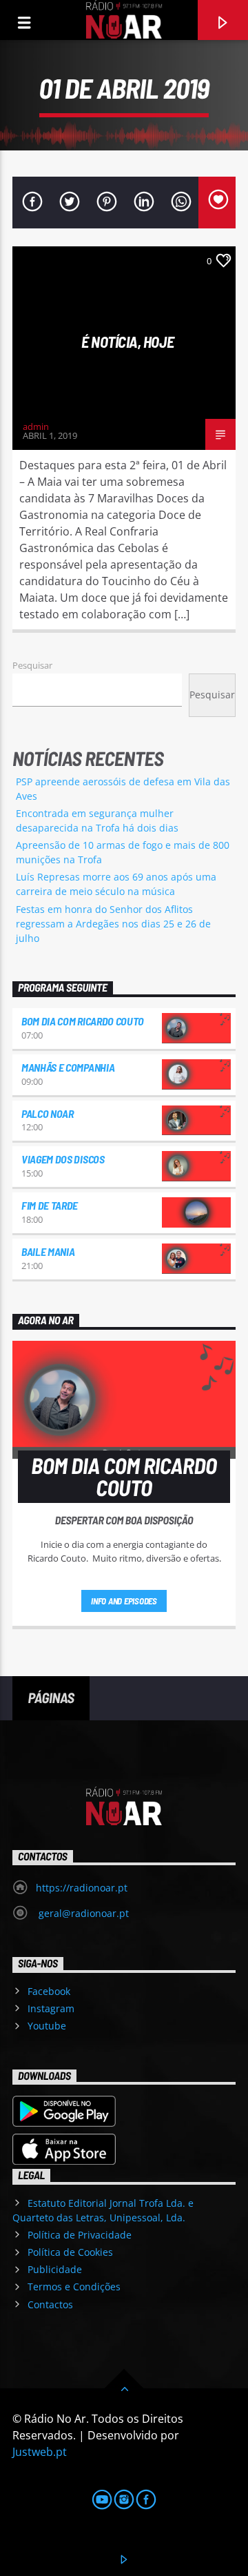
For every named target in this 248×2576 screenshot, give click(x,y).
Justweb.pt (40, 2452)
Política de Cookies (70, 2252)
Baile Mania (48, 1251)
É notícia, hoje (127, 342)
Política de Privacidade (80, 2235)
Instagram (51, 2008)
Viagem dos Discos (63, 1159)
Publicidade (55, 2269)
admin (36, 426)
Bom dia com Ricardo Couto (83, 1021)
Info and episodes (124, 1601)
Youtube (47, 2026)
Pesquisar (32, 665)
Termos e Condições (74, 2287)
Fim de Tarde (50, 1205)
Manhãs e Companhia (68, 1067)
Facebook (49, 1991)
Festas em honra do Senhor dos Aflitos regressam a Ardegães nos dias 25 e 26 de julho (113, 924)
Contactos (50, 2304)
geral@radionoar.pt (82, 1913)
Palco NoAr (48, 1113)
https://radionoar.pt (82, 1888)
